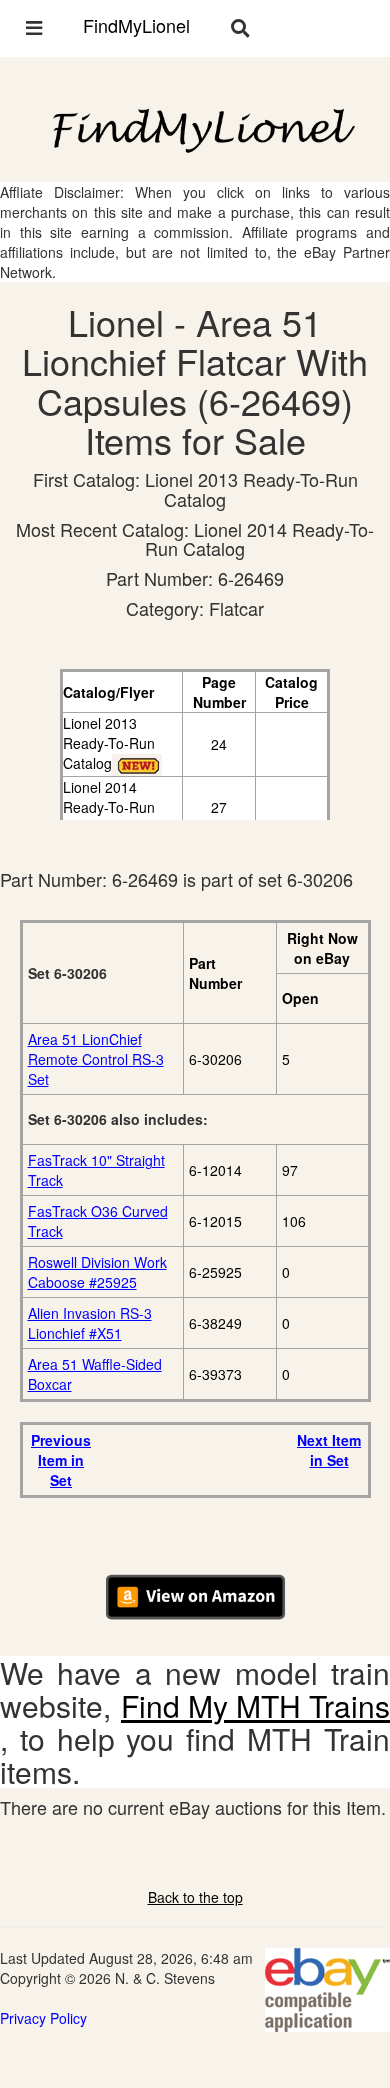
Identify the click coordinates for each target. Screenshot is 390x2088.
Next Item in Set (329, 1450)
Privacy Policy (43, 2018)
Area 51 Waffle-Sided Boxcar (95, 1374)
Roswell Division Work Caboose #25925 (97, 1272)
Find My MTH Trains (255, 1705)
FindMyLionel (136, 25)
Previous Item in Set (61, 1460)
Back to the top (195, 1897)
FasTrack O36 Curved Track (98, 1221)
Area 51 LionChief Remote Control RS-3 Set (96, 1059)
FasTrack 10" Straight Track (96, 1170)
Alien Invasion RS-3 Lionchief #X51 (90, 1323)
